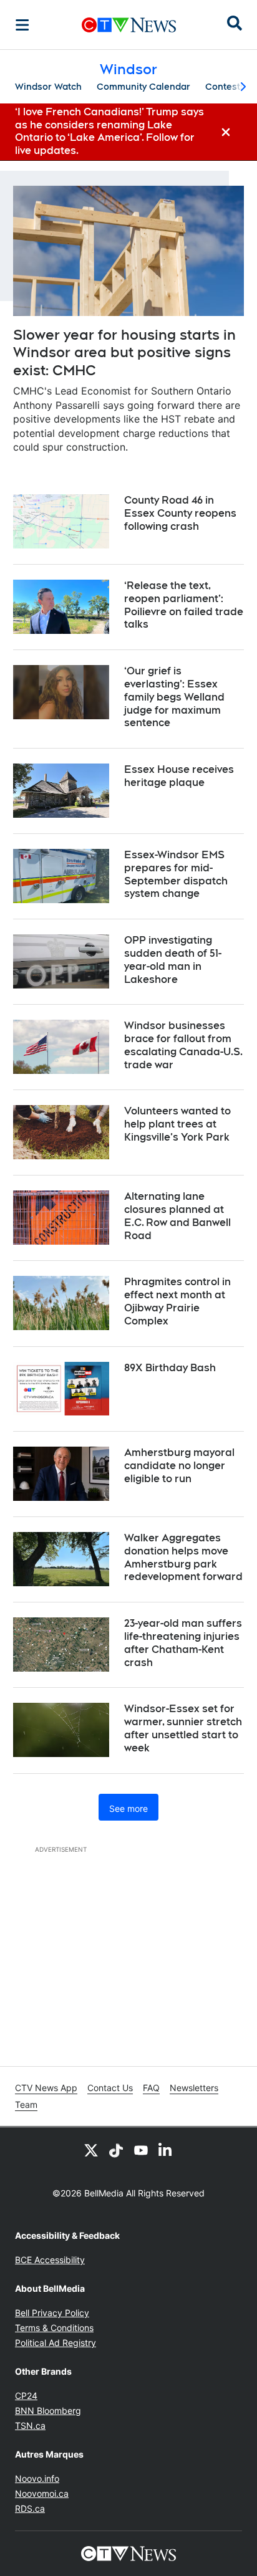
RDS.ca (30, 2508)
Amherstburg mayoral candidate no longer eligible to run (179, 1466)
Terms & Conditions (54, 2328)
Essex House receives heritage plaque (179, 776)
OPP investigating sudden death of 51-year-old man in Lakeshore (173, 960)
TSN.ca (30, 2425)
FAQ (151, 2088)
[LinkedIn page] (166, 2150)
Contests (225, 87)
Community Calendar (143, 87)
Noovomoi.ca (42, 2493)
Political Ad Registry (56, 2343)
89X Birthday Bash (170, 1368)
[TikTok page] (116, 2150)
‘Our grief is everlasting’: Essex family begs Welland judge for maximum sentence (174, 697)
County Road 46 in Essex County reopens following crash (180, 513)
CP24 (26, 2396)
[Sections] (22, 25)
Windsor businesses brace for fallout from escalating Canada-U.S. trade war (183, 1045)
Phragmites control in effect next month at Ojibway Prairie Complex (177, 1301)
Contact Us (110, 2088)
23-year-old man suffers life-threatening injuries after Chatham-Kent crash (183, 1643)
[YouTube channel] (141, 2150)
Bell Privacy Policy (52, 2313)
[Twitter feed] (91, 2150)
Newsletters (194, 2088)
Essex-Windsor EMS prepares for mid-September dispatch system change (176, 874)
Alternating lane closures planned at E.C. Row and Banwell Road (177, 1216)
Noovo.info (37, 2478)
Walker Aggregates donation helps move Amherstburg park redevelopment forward (183, 1557)
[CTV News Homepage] (129, 25)
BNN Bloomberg (48, 2411)
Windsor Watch (48, 87)
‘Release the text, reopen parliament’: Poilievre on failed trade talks (184, 605)
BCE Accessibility (50, 2260)
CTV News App (46, 2088)
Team (26, 2104)
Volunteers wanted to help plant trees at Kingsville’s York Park (177, 1124)
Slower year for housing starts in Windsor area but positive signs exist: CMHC (124, 352)
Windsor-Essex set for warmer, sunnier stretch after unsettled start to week (183, 1728)
